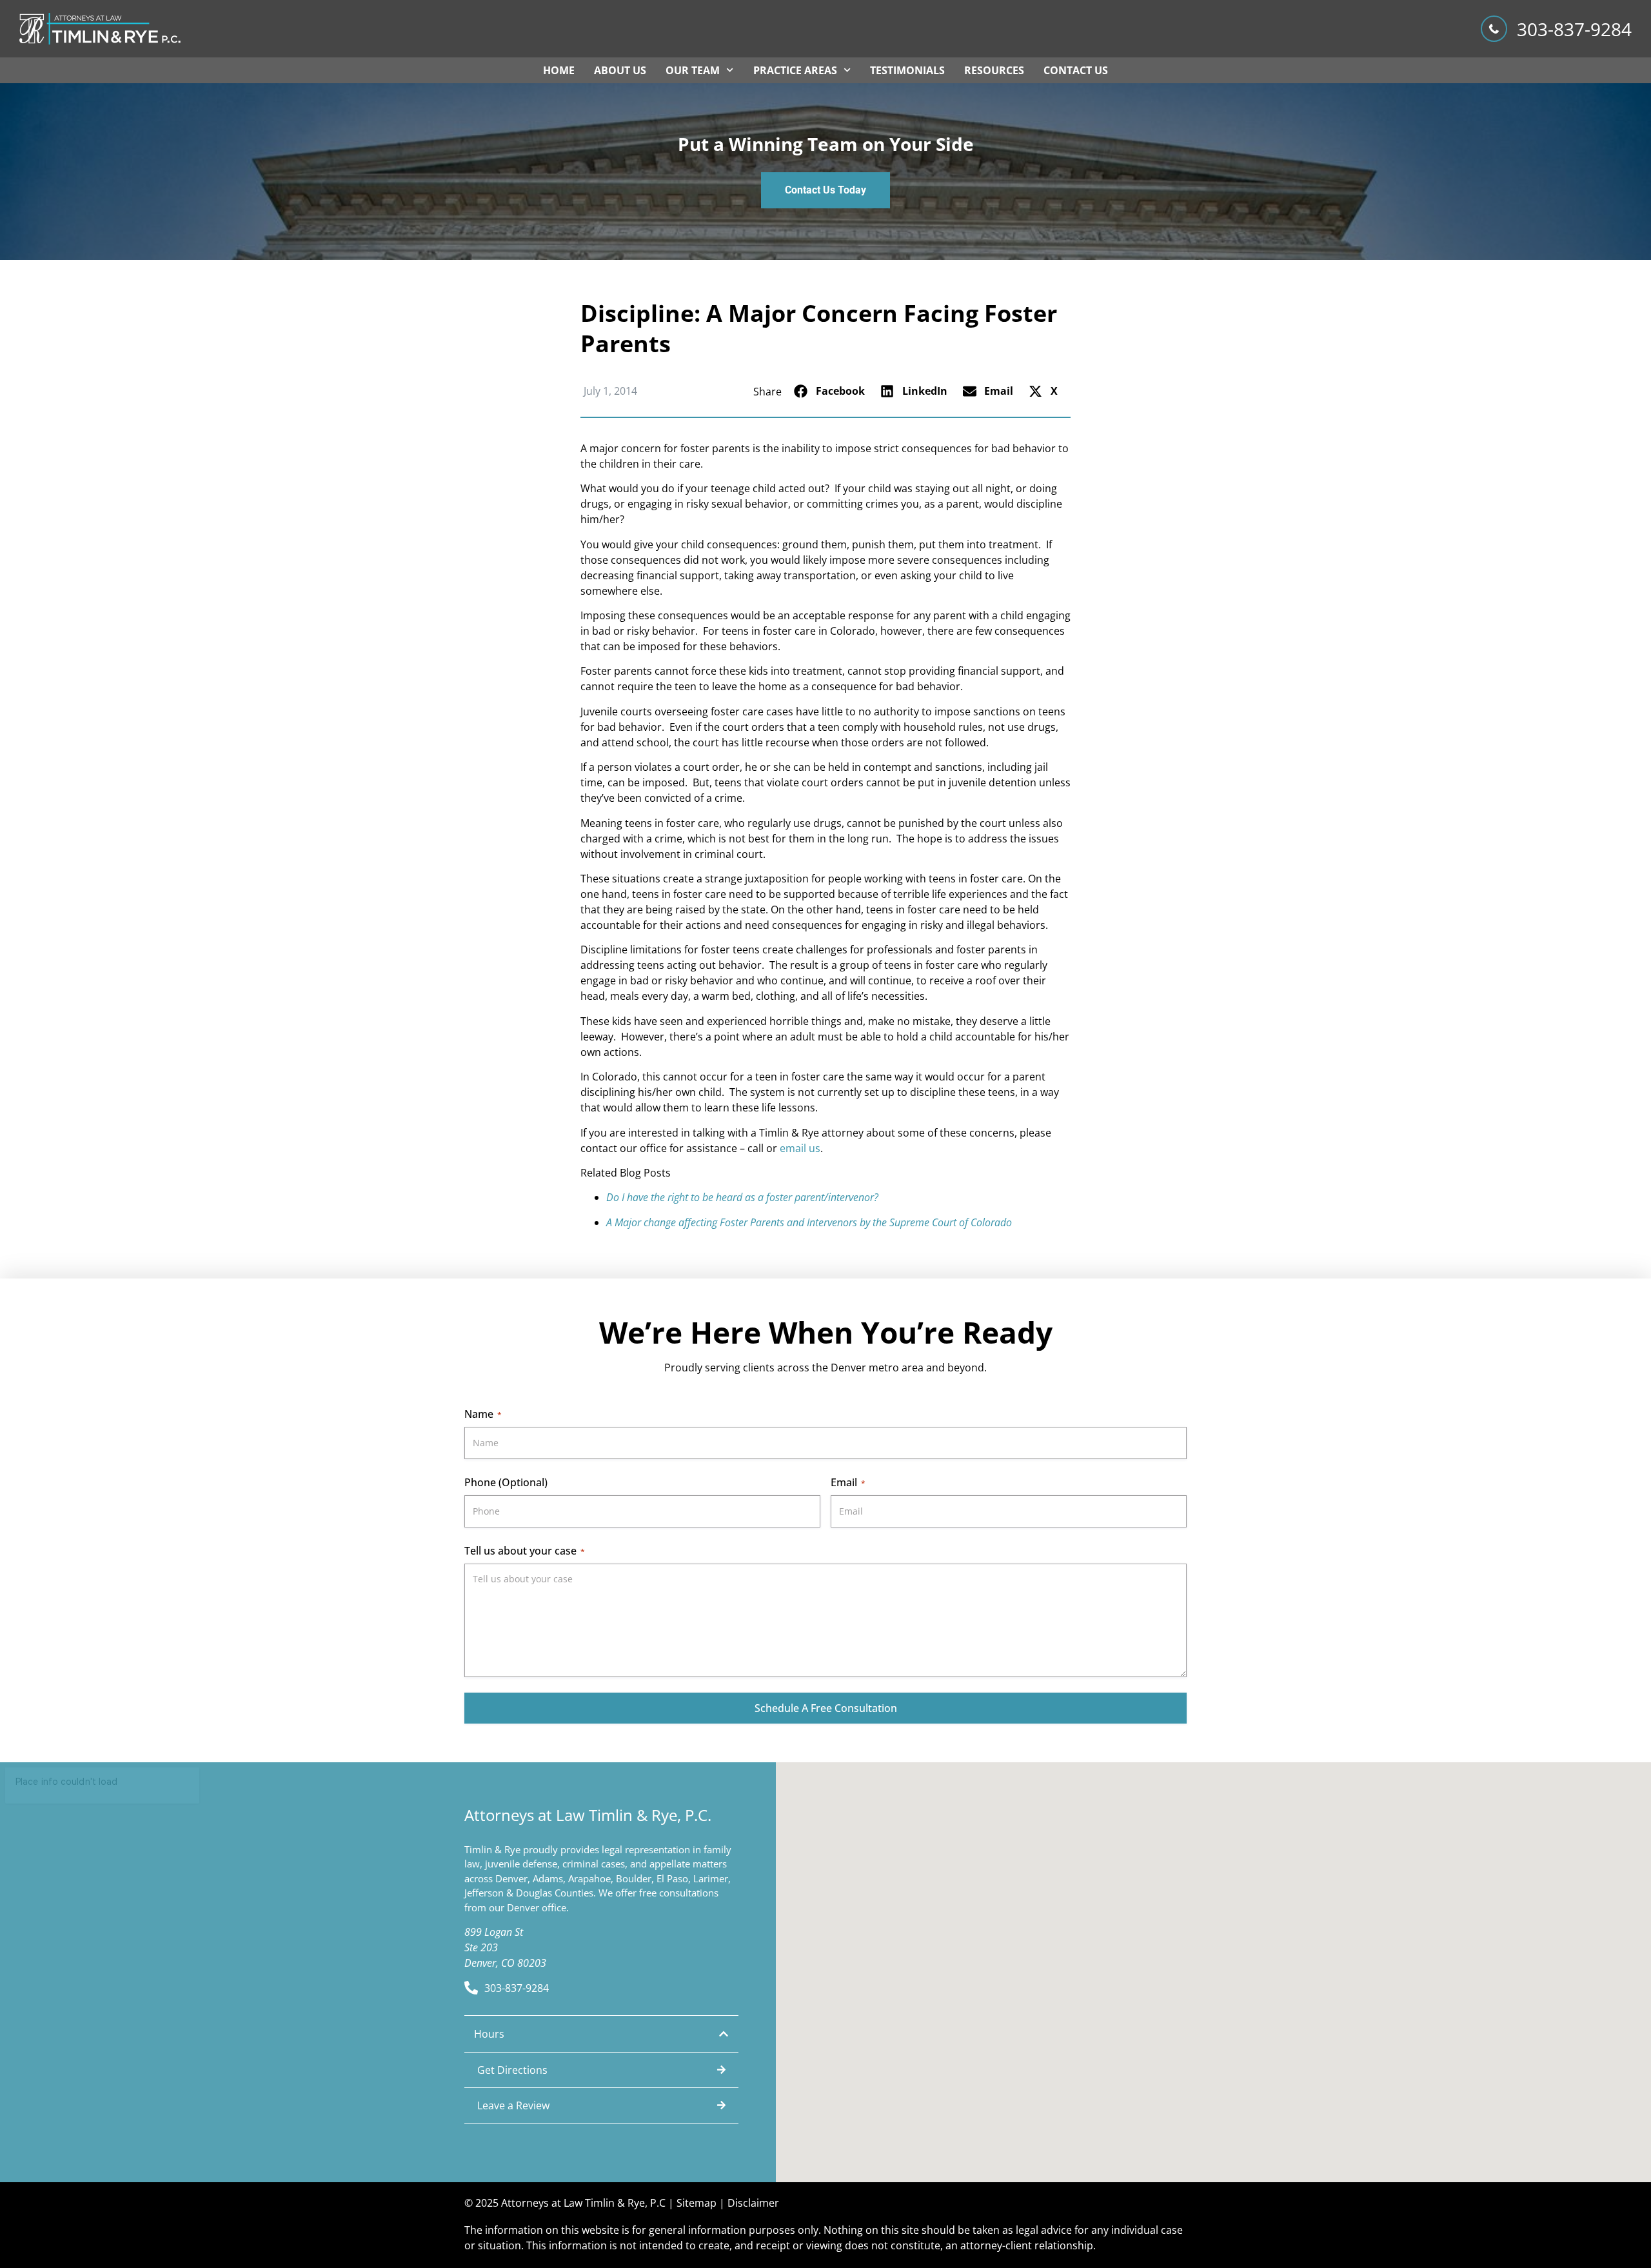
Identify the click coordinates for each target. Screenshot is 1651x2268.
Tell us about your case (525, 1551)
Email (848, 1482)
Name (483, 1414)
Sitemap (697, 2203)
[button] (831, 391)
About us (620, 70)
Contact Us (1076, 70)
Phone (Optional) (506, 1482)
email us (800, 1148)
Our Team (693, 70)
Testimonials (907, 70)
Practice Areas (795, 70)
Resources (994, 70)
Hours (489, 2034)
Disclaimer (753, 2203)
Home (559, 70)
